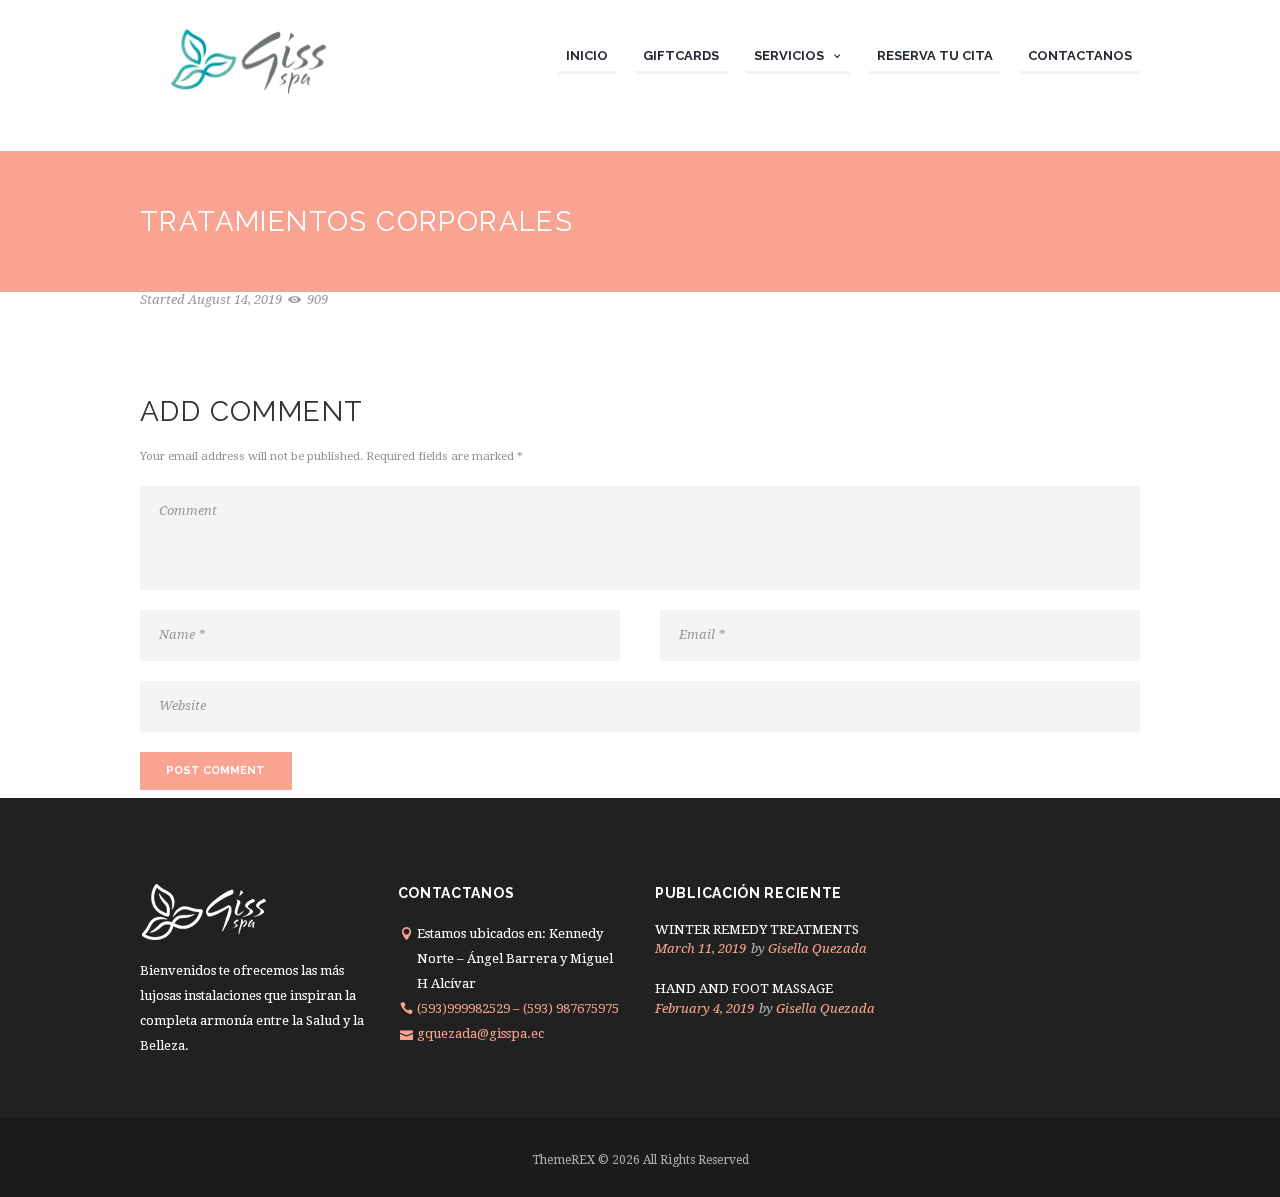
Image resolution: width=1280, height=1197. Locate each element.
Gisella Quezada (817, 948)
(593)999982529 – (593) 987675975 (518, 1008)
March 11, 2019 (700, 948)
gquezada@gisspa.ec (480, 1033)
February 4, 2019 (704, 1008)
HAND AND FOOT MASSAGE (744, 988)
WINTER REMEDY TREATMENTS (757, 929)
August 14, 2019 (235, 299)
